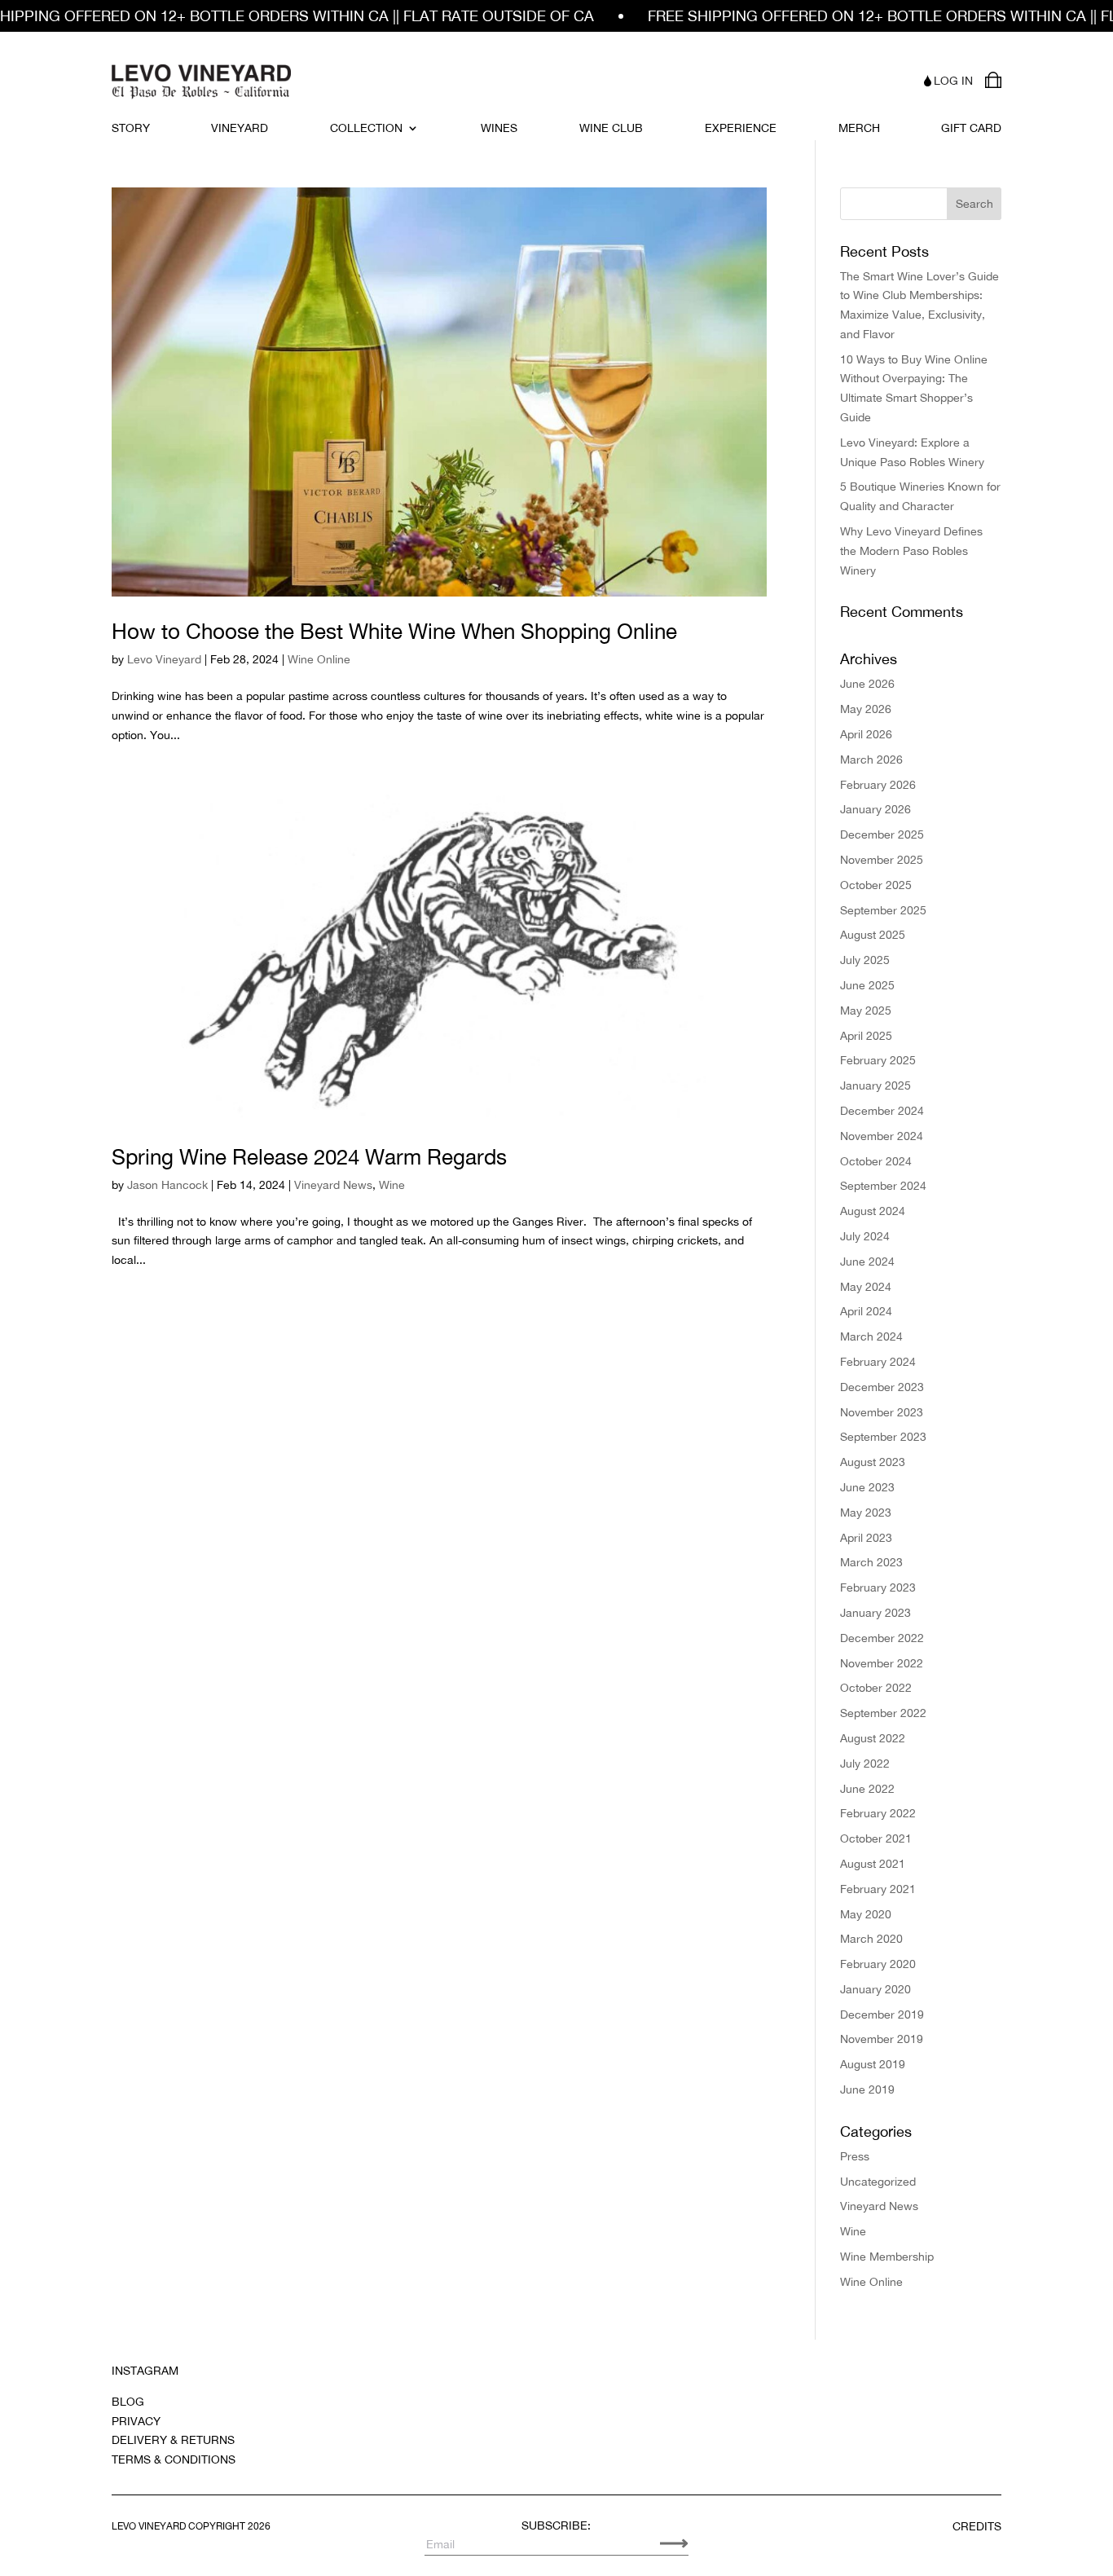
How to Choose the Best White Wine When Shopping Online (394, 631)
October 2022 (876, 1688)
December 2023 (882, 1387)
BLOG (128, 2402)
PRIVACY (136, 2421)
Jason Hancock (167, 1185)
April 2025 (866, 1036)
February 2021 (878, 1889)
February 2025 (878, 1060)
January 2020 (875, 1989)
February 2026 (878, 785)
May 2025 (866, 1011)
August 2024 (873, 1211)
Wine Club (611, 128)
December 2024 (882, 1111)
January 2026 (875, 809)
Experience (741, 128)
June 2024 (867, 1262)
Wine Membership (887, 2257)
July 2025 (865, 960)
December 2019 (882, 2015)
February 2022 (878, 1813)
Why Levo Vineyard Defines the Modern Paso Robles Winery (911, 551)
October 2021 (876, 1838)
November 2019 (882, 2039)
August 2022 (873, 1738)
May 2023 (866, 1513)
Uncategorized (878, 2182)
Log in (953, 81)
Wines (499, 128)
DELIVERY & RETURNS (173, 2440)
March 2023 (871, 1562)
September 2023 (883, 1437)
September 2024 (883, 1186)
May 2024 (866, 1287)
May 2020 (866, 1914)
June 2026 (867, 684)
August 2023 (873, 1462)
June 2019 (867, 2089)
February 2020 (878, 1964)
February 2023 (878, 1587)
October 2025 (876, 885)
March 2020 (871, 1939)
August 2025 (873, 935)
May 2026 (866, 709)
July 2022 (865, 1764)
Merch (859, 128)
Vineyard (240, 128)
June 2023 (867, 1487)
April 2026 (866, 734)
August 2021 (873, 1864)
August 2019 (873, 2064)
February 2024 (878, 1362)
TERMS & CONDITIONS (174, 2459)
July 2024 (865, 1236)
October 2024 (876, 1161)
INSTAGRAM (145, 2371)
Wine (392, 1185)
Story (131, 128)
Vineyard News (333, 1185)
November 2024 (882, 1136)
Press (855, 2156)
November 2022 (882, 1663)
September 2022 (883, 1713)
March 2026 (871, 760)
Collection (366, 128)
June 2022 (867, 1789)
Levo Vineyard (164, 659)
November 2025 (882, 860)
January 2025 (875, 1085)
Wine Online (319, 659)
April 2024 (866, 1311)
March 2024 (871, 1336)
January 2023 (875, 1613)
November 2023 (882, 1412)
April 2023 (866, 1538)
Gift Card (971, 128)
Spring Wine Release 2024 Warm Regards (309, 1157)
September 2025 (883, 910)
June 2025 (867, 985)
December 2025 (882, 834)
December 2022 (882, 1638)
